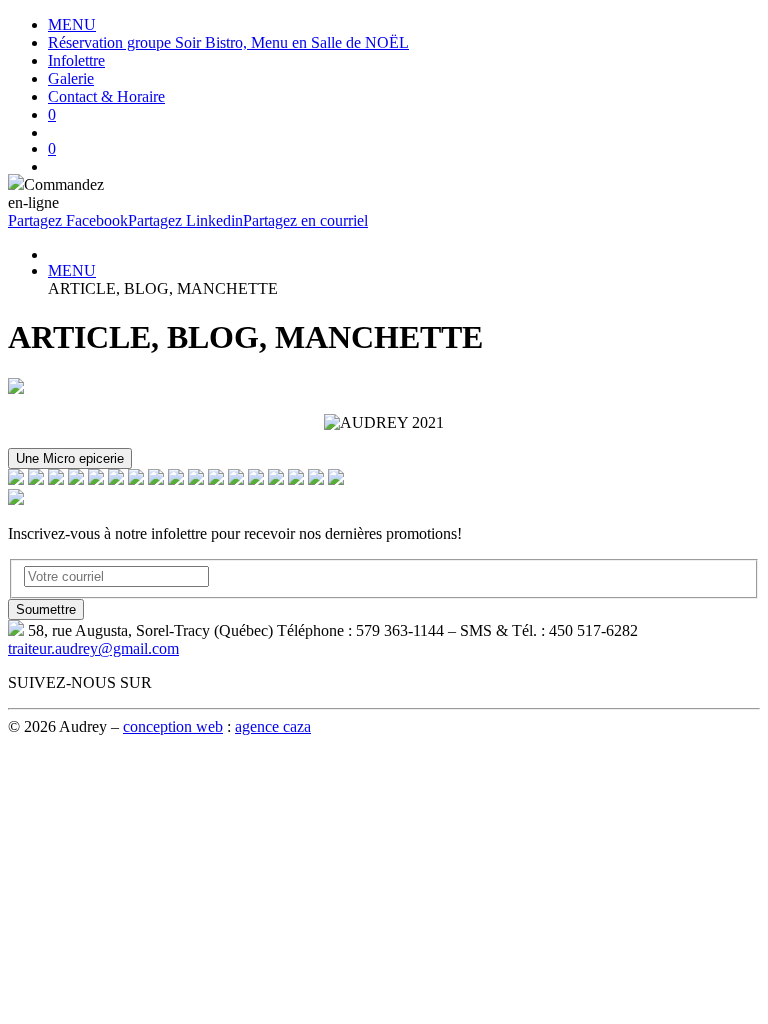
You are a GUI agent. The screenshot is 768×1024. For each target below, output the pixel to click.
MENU (72, 24)
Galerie (71, 78)
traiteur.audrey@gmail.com (93, 648)
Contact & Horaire (106, 96)
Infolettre (76, 60)
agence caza (273, 726)
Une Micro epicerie (70, 458)
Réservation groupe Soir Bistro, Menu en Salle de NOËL (228, 42)
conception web (173, 726)
